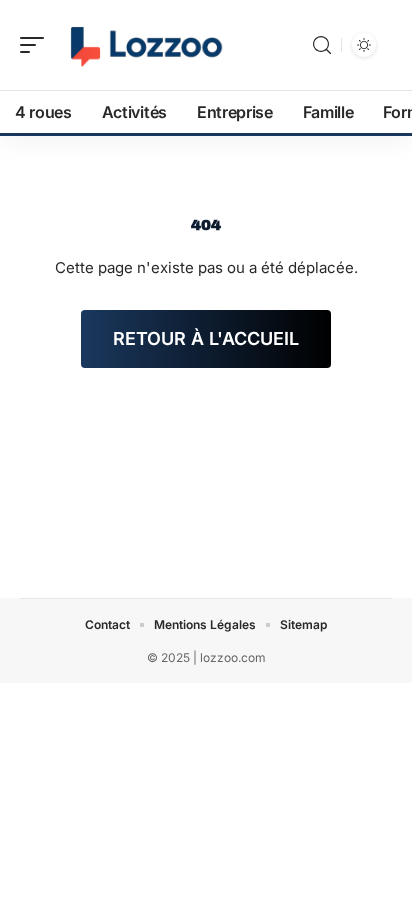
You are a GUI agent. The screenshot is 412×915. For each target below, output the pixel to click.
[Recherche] (322, 45)
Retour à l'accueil (206, 338)
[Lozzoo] (144, 45)
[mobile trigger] (37, 45)
